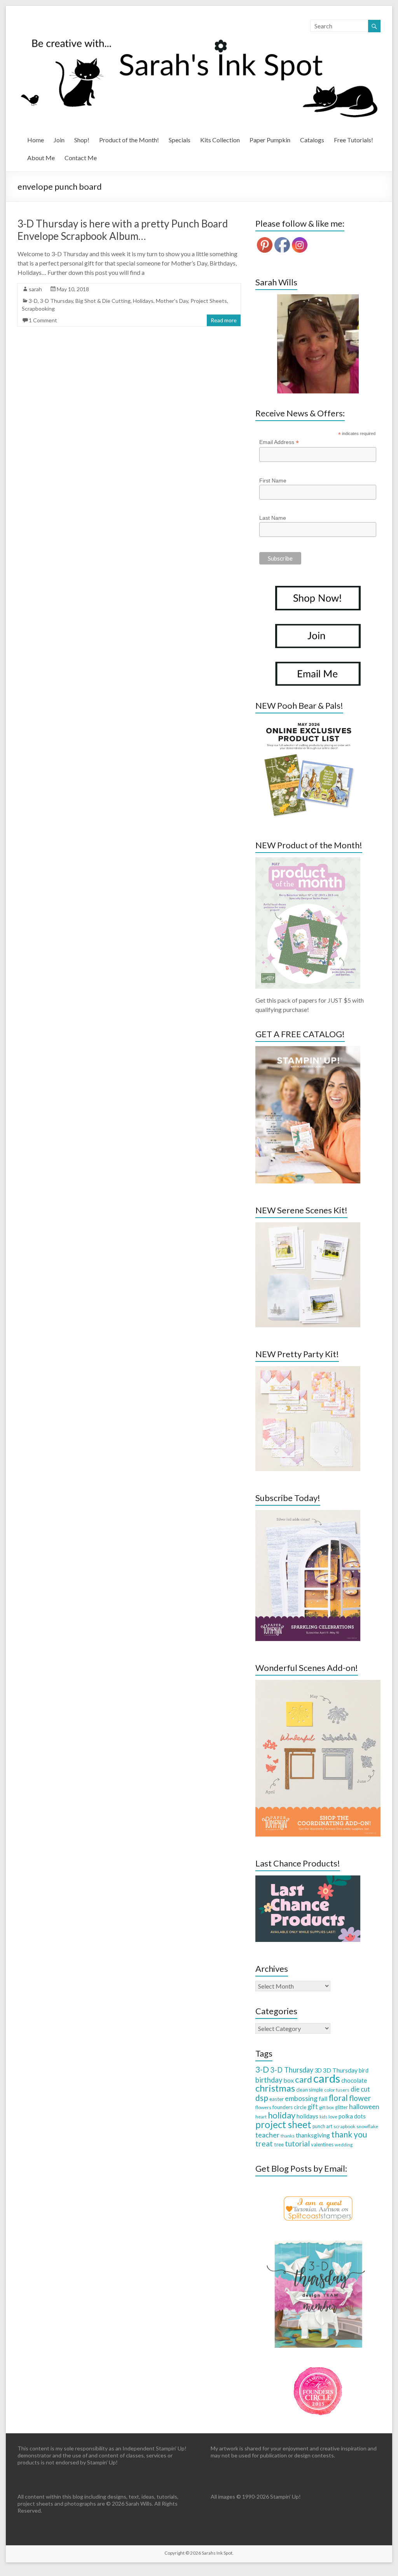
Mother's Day (172, 301)
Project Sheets (209, 301)
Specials (180, 140)
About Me (41, 158)
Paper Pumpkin (270, 140)
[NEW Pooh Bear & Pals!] (308, 721)
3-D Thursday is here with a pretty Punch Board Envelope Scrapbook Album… (123, 230)
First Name (273, 481)
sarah (35, 289)
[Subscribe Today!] (308, 1514)
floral (338, 2098)
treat (264, 2143)
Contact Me (81, 158)
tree (279, 2144)
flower (360, 2098)
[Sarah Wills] (318, 344)
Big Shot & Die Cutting (103, 301)
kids (323, 2117)
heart (261, 2117)
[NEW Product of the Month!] (308, 861)
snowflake (367, 2126)
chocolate (354, 2080)
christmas (275, 2088)
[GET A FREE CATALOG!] (308, 1050)
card (304, 2079)
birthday (269, 2080)
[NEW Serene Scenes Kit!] (308, 1226)
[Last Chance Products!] (308, 1879)
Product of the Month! (129, 140)
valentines (322, 2144)
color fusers (337, 2090)
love (333, 2117)
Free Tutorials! (353, 140)
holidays (307, 2116)
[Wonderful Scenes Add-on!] (318, 1684)
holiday (282, 2115)
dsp (262, 2098)
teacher (267, 2135)
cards (327, 2078)
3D (318, 2070)
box (289, 2080)
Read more (224, 320)
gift (313, 2107)
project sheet (283, 2124)
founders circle (289, 2107)
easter (277, 2099)
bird (364, 2070)
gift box (326, 2107)
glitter (341, 2107)
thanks (288, 2136)
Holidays (143, 301)
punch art (322, 2126)
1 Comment (43, 320)
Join (59, 140)
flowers (263, 2107)
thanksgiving (313, 2135)
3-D (33, 301)
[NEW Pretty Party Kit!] (308, 1370)
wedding (344, 2145)
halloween (364, 2107)
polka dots (352, 2116)
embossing (301, 2098)
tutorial (297, 2143)
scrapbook (344, 2126)
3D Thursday (340, 2070)
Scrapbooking (38, 308)
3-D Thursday (57, 301)
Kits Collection (220, 140)
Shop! (82, 140)
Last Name (273, 518)
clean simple (310, 2090)
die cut (360, 2089)
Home (36, 140)
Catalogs (312, 140)
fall (323, 2098)
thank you (349, 2134)
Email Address (279, 442)
